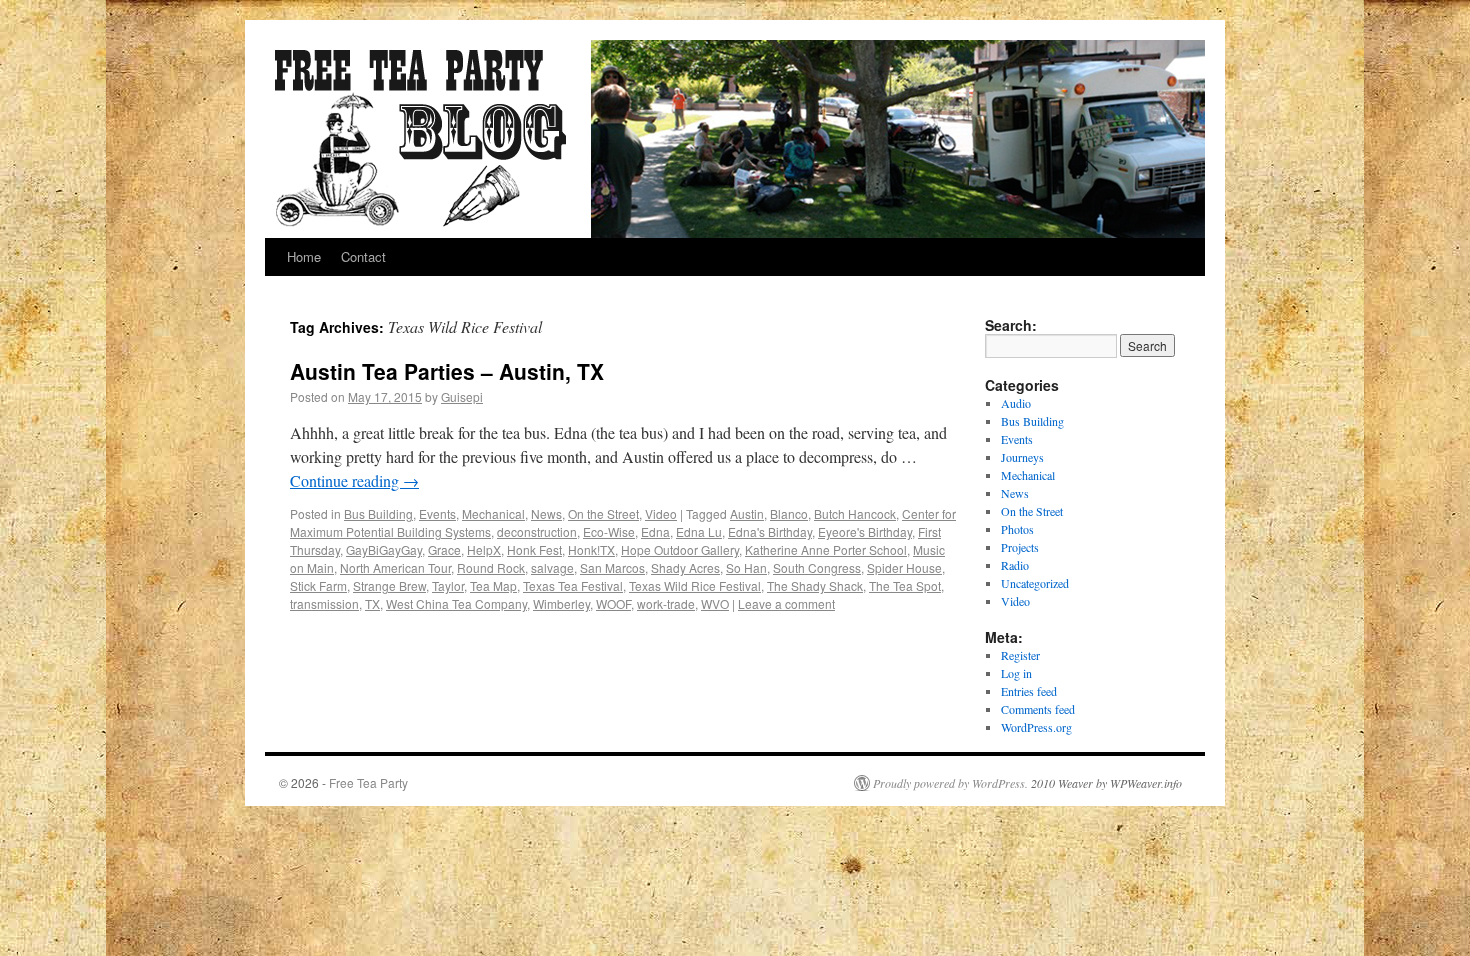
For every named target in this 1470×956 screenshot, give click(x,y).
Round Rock (491, 567)
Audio (1016, 403)
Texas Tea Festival (573, 585)
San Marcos (612, 567)
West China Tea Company (456, 603)
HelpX (484, 549)
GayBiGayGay (384, 549)
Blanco (789, 513)
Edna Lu (699, 531)
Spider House (904, 567)
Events (437, 513)
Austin (747, 513)
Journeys (1022, 457)
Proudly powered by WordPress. (950, 783)
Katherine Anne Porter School (826, 549)
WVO (715, 603)
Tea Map (493, 585)
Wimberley (561, 603)
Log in (1016, 673)
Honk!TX (591, 549)
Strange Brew (389, 585)
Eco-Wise (609, 531)
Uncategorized (1035, 583)
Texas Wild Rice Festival (695, 585)
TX (372, 603)
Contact (363, 256)
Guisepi (462, 396)
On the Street (603, 513)
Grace (444, 549)
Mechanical (493, 513)
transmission (324, 603)
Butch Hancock (855, 513)
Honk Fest (534, 549)
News (546, 513)
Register (1020, 655)
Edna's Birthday (770, 531)
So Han (746, 567)
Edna (655, 531)
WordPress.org (1036, 727)
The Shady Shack (815, 585)
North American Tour (395, 567)
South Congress (817, 567)
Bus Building (378, 513)
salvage (552, 567)
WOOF (613, 603)
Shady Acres (685, 567)
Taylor (448, 585)
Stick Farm (318, 585)
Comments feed (1038, 709)
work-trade (666, 603)
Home (304, 256)
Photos (1017, 529)
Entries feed (1029, 691)
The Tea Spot (905, 585)
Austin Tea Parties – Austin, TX (447, 371)
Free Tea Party (368, 782)
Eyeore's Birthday (865, 531)
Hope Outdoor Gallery (680, 549)
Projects (1020, 547)
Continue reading (354, 480)
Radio (1015, 565)
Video (661, 513)
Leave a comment (786, 603)
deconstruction (537, 531)
